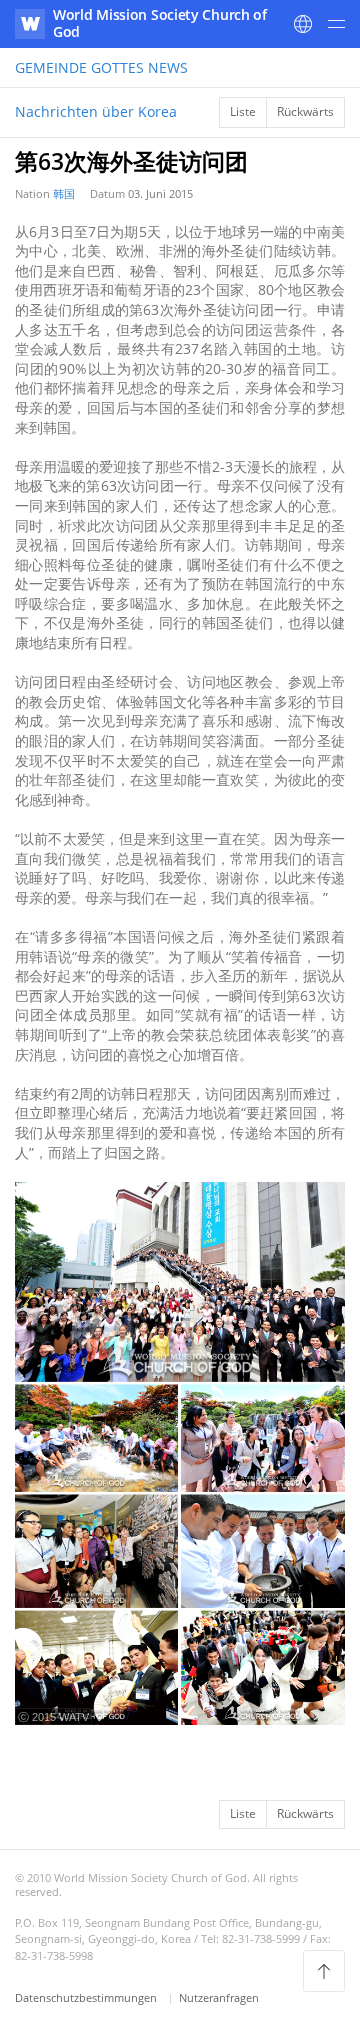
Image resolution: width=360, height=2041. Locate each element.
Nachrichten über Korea (96, 111)
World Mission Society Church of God (160, 23)
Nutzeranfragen (219, 1997)
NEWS (101, 67)
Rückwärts (305, 111)
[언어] (303, 24)
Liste (243, 111)
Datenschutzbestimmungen (87, 1997)
